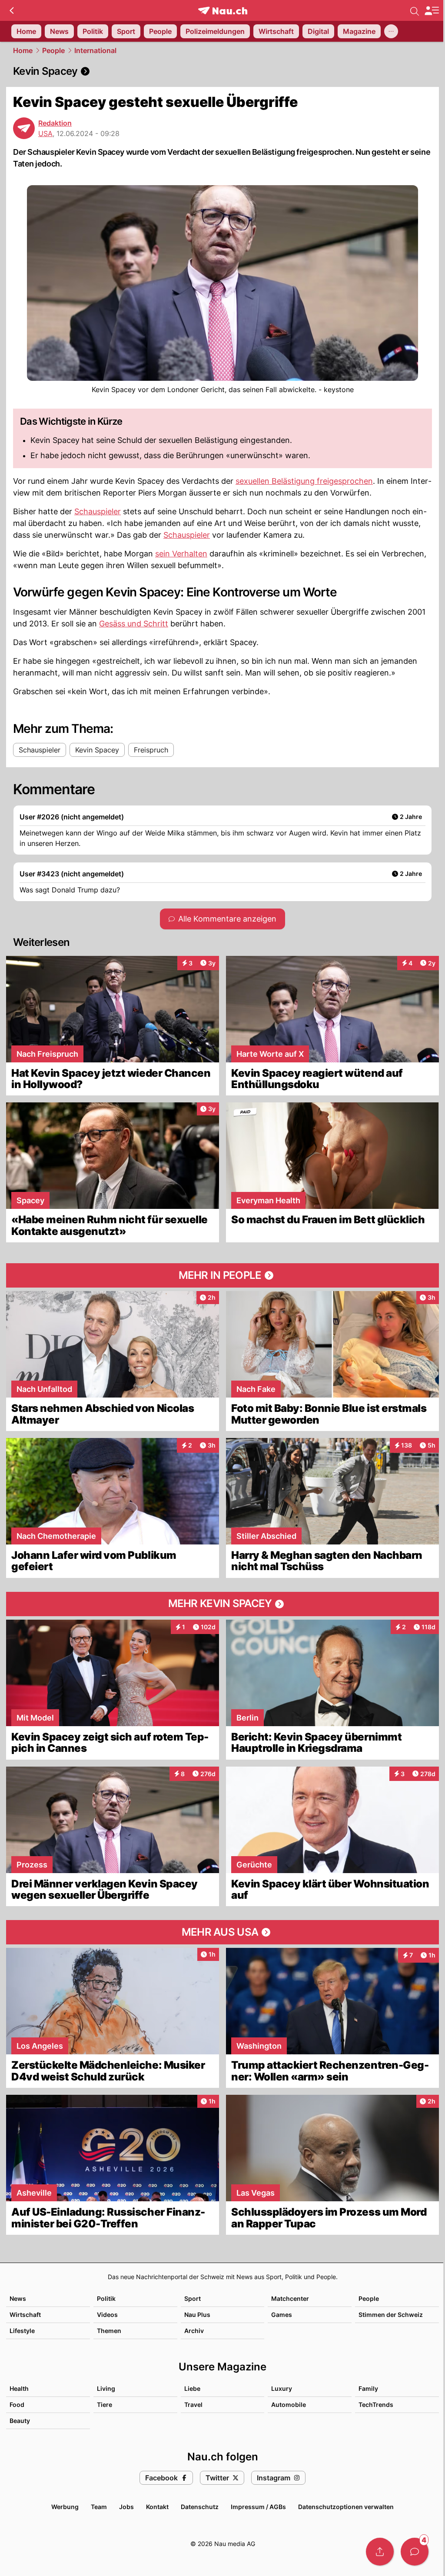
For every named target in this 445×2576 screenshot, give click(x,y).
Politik (106, 2298)
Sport (193, 2298)
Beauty (20, 2421)
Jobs (126, 2507)
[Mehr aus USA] (222, 1932)
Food (17, 2405)
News (18, 2298)
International (95, 50)
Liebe (192, 2388)
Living (106, 2388)
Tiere (105, 2405)
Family (368, 2388)
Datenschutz (200, 2507)
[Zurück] (12, 10)
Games (282, 2315)
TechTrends (376, 2405)
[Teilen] (380, 2552)
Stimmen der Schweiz (391, 2315)
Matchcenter (290, 2298)
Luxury (282, 2388)
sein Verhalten (181, 554)
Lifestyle (22, 2331)
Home (23, 50)
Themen (109, 2331)
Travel (193, 2405)
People (53, 50)
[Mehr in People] (222, 1275)
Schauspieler (98, 511)
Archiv (194, 2331)
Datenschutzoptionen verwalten (346, 2507)
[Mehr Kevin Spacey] (222, 1604)
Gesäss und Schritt (134, 624)
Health (19, 2388)
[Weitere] (391, 31)
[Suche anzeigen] (415, 10)
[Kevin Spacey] (222, 71)
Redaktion (55, 123)
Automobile (289, 2405)
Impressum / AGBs (258, 2507)
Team (99, 2507)
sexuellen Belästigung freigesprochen (304, 481)
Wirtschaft (25, 2315)
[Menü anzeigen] (432, 11)
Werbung (65, 2507)
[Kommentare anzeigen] (415, 2552)
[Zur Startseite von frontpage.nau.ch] (223, 11)
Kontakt (157, 2507)
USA (45, 133)
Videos (107, 2315)
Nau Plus (197, 2315)
